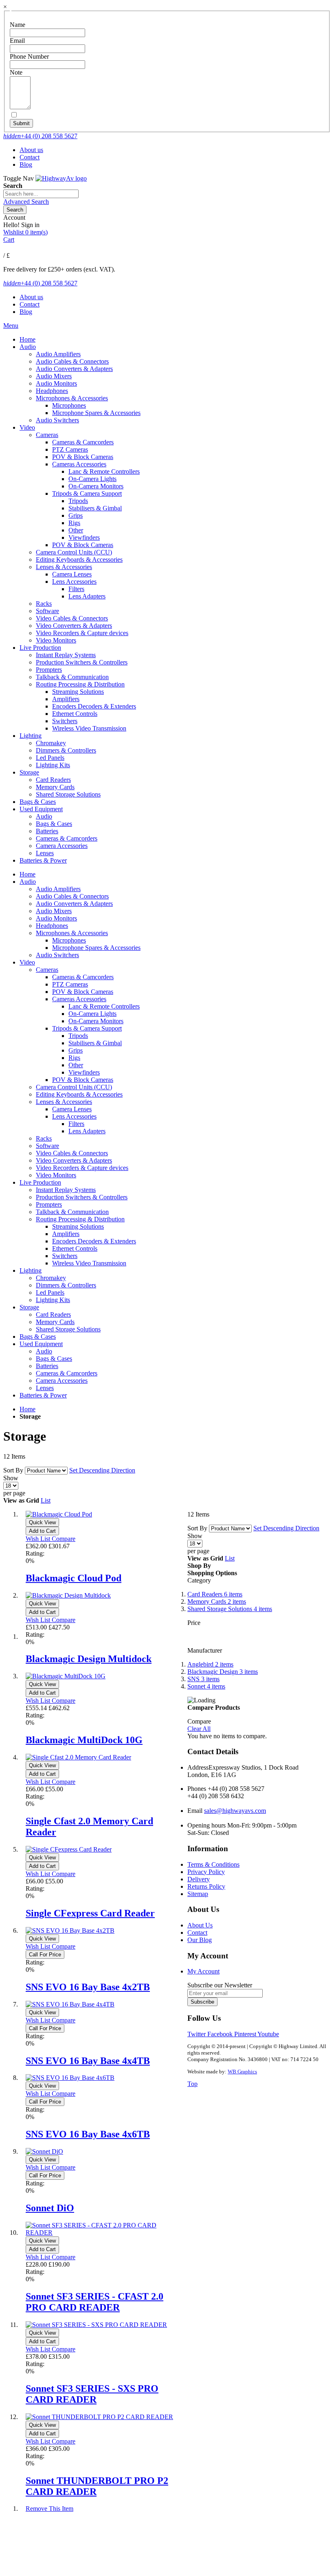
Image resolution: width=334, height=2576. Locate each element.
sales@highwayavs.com (235, 1811)
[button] (39, 1539)
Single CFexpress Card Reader (90, 1913)
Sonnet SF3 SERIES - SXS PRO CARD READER (92, 2394)
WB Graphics (242, 2072)
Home (27, 1409)
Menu (11, 326)
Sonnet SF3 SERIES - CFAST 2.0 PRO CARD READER (94, 2302)
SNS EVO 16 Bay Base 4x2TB (88, 1987)
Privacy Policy (206, 1872)
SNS (203, 1679)
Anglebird (210, 1664)
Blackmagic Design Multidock (89, 1659)
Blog (26, 164)
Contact (30, 157)
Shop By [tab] (199, 1566)
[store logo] (61, 178)
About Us (200, 1925)
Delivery (199, 1879)
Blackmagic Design (223, 1672)
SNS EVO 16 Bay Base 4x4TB (88, 2061)
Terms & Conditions (213, 1864)
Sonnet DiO (50, 2208)
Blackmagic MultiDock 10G (84, 1740)
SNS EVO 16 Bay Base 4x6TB (88, 2134)
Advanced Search (26, 202)
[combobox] (41, 194)
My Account (203, 1971)
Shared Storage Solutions (230, 1609)
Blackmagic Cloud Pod (74, 1578)
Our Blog (200, 1940)
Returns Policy (206, 1886)
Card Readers (215, 1594)
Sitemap (198, 1894)
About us (31, 150)
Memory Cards (217, 1601)
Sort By (13, 1470)
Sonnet (206, 1686)
